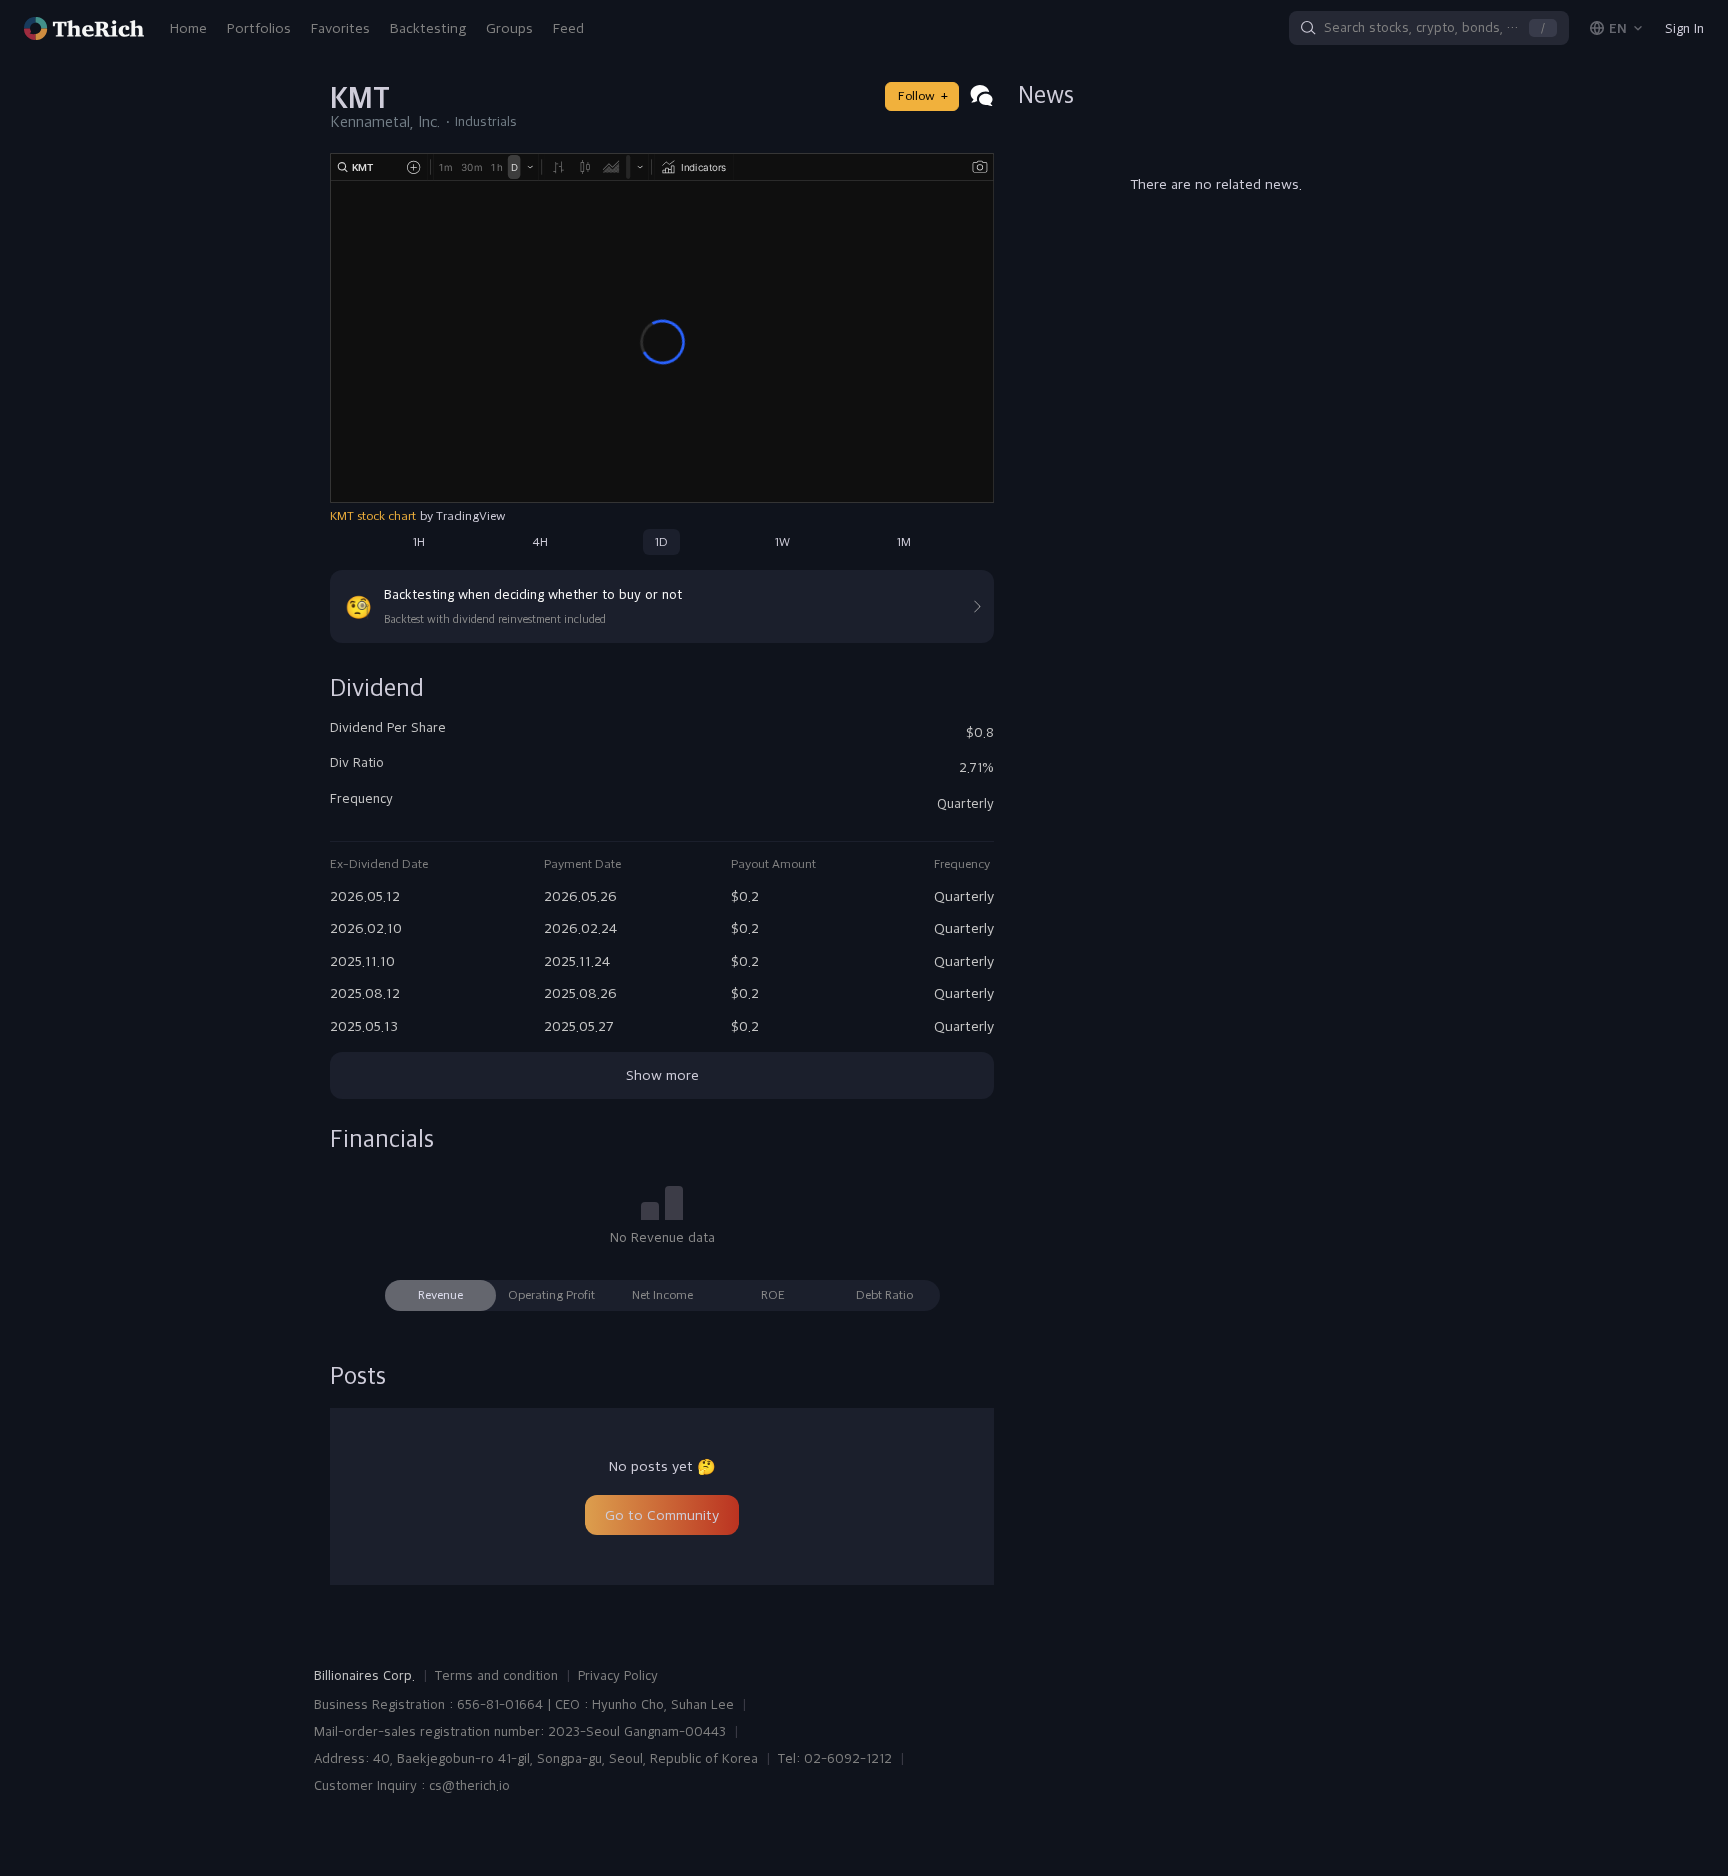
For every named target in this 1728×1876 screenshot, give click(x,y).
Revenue (440, 1295)
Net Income (662, 1295)
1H (419, 542)
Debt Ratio (884, 1295)
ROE (773, 1295)
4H (540, 542)
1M (904, 542)
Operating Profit (551, 1295)
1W (782, 542)
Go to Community (662, 1515)
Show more (662, 1075)
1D (661, 542)
